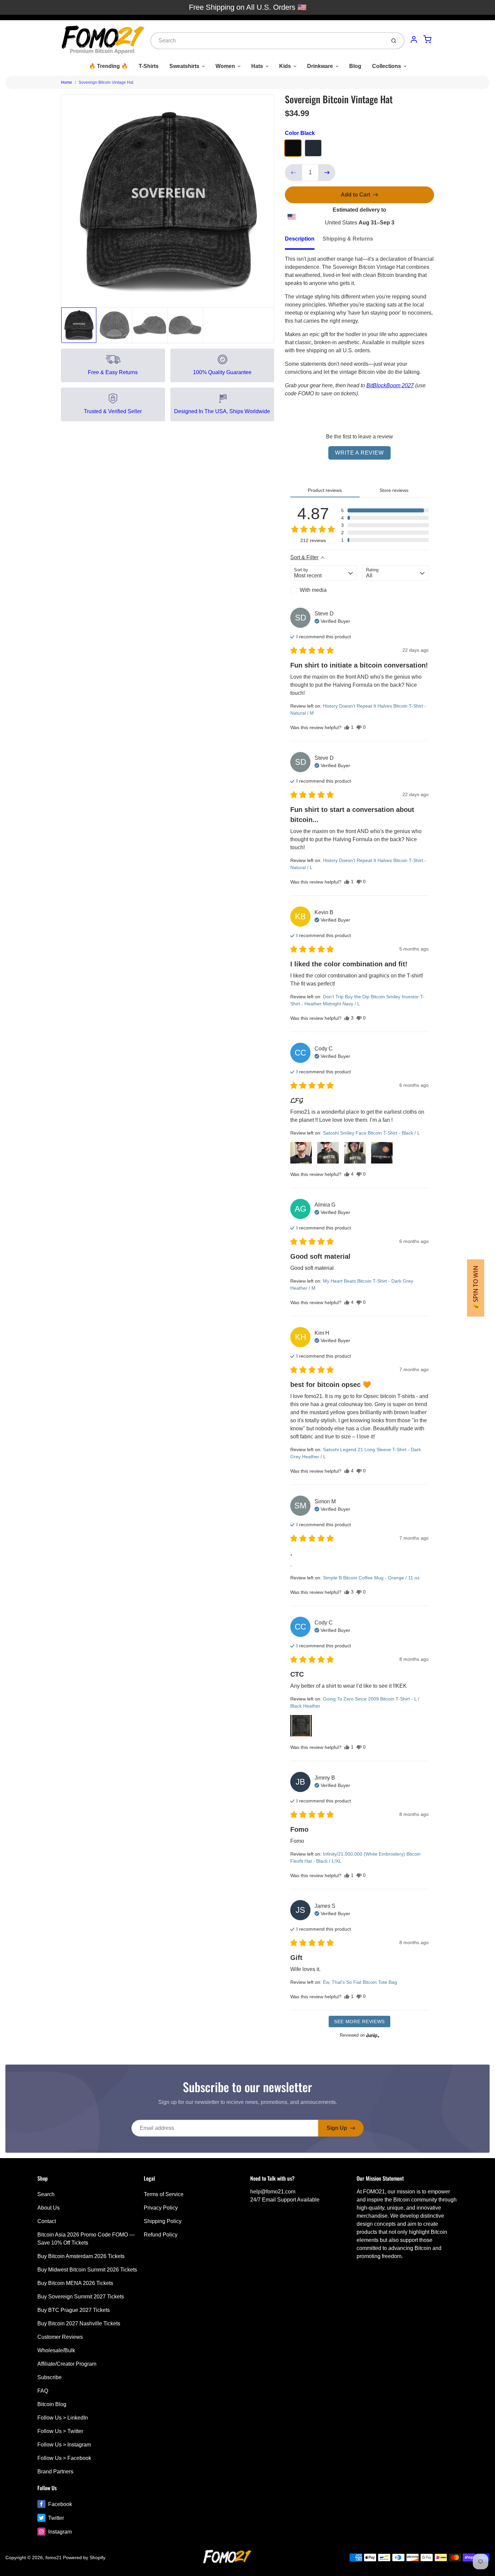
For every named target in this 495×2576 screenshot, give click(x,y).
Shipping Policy (163, 2221)
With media (313, 590)
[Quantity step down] (293, 173)
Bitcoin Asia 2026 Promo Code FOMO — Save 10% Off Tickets (86, 2239)
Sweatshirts (184, 66)
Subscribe (49, 2377)
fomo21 (54, 2557)
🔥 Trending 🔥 (108, 66)
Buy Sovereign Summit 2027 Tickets (81, 2297)
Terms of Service (164, 2194)
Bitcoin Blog (52, 2404)
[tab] (304, 241)
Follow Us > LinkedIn (63, 2418)
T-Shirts (149, 66)
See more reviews (359, 2022)
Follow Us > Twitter (60, 2431)
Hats (257, 66)
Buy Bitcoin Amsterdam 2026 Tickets (81, 2256)
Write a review (359, 453)
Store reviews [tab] (394, 490)
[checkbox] (324, 590)
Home (67, 82)
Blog (355, 66)
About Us (48, 2208)
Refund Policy (161, 2235)
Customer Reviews (60, 2337)
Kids (285, 66)
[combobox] (268, 41)
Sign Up (337, 2128)
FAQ (43, 2391)
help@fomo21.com (273, 2192)
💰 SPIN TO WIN (476, 1288)
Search (46, 2194)
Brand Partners (55, 2472)
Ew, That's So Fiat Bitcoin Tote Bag (360, 1982)
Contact (47, 2221)
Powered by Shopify (84, 2557)
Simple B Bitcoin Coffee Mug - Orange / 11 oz (371, 1578)
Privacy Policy (161, 2208)
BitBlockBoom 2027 (390, 385)
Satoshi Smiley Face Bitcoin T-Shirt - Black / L (371, 1133)
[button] (385, 510)
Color (300, 133)
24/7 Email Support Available (285, 2200)
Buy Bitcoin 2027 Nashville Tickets (79, 2323)
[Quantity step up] (327, 173)
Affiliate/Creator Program (67, 2364)
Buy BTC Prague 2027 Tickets (74, 2310)
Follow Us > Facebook (64, 2458)
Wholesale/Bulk (56, 2350)
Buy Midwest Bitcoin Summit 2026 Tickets (87, 2270)
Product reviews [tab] (325, 490)
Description (300, 239)
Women (225, 66)
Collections (387, 66)
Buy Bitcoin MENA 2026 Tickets (75, 2283)
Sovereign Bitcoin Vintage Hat (106, 82)
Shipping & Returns (348, 239)
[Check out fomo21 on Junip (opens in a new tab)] (372, 2035)
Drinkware (320, 66)
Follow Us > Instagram (64, 2445)
